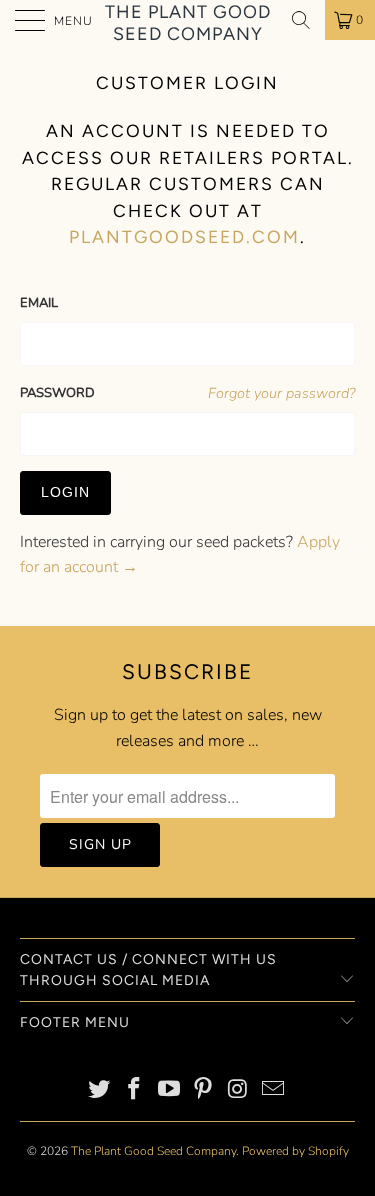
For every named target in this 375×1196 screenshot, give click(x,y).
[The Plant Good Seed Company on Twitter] (100, 1091)
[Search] (301, 20)
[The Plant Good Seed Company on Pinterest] (204, 1091)
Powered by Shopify (295, 1151)
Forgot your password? (281, 393)
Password (57, 393)
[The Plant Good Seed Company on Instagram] (239, 1091)
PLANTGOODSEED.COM (184, 236)
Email (39, 303)
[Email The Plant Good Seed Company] (273, 1091)
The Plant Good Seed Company (188, 20)
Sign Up (100, 844)
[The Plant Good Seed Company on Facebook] (135, 1091)
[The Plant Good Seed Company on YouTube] (169, 1091)
